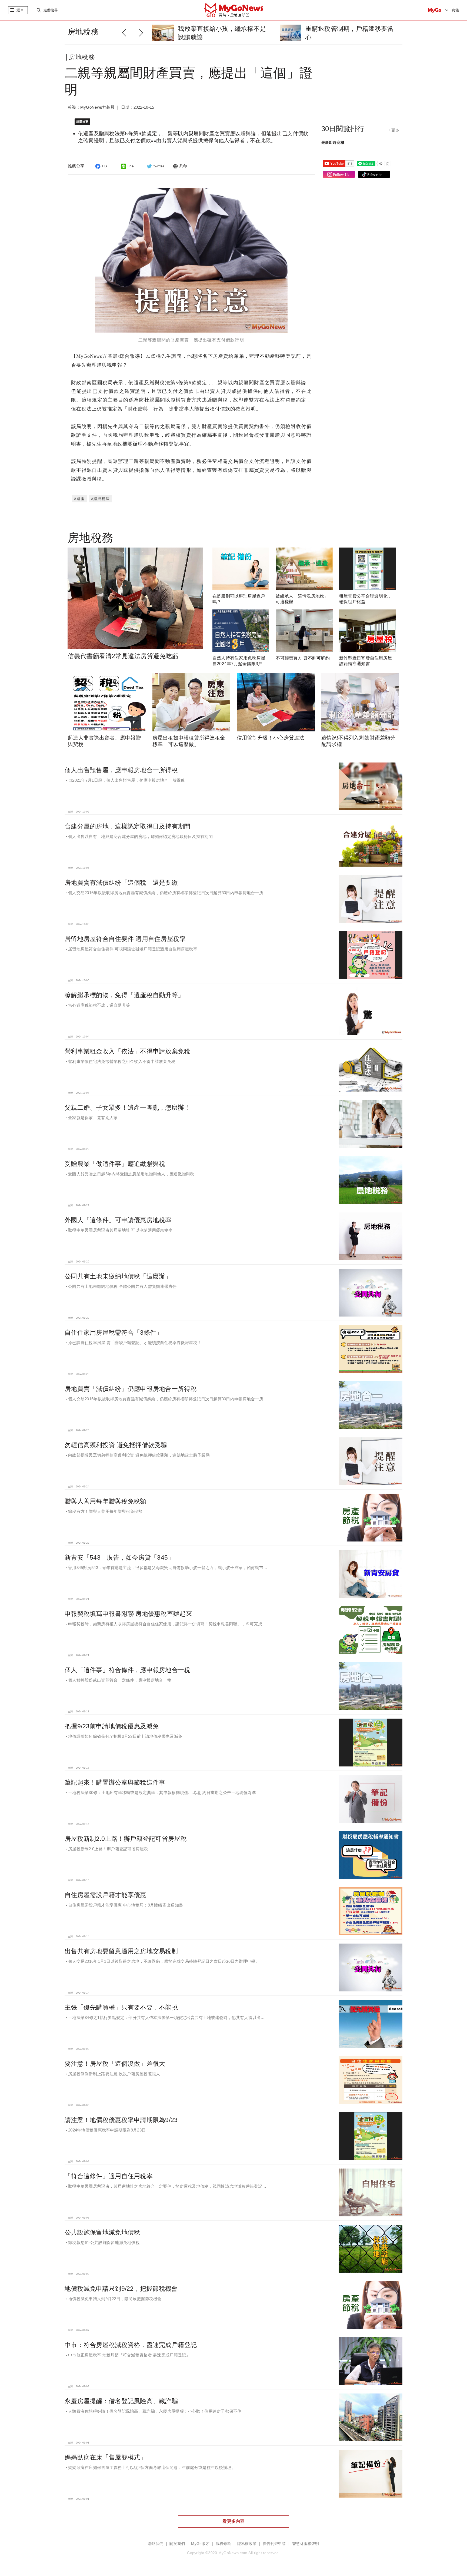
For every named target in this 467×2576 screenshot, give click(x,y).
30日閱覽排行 (343, 129)
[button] (143, 32)
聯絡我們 (156, 2544)
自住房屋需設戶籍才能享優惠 (106, 1895)
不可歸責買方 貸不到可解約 (303, 658)
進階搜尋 (51, 10)
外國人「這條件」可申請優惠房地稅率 (118, 1220)
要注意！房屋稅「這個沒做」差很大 (115, 2064)
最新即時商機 (333, 142)
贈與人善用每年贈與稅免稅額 (106, 1501)
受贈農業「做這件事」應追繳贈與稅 (115, 1164)
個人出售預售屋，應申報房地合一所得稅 (121, 770)
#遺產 (79, 499)
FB (104, 166)
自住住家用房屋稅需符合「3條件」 (114, 1332)
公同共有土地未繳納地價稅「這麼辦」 (118, 1276)
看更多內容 (233, 2521)
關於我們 (177, 2544)
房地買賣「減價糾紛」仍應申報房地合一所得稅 (131, 1389)
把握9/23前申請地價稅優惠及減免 (112, 1726)
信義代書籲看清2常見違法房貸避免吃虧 (123, 656)
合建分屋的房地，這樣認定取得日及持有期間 (128, 826)
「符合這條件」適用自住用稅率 (109, 2176)
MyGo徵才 (200, 2544)
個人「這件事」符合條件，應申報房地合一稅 (128, 1670)
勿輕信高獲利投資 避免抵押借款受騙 (116, 1445)
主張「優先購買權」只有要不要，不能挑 (121, 2007)
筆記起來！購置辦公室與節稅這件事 (115, 1782)
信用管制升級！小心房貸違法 (271, 738)
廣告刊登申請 (274, 2544)
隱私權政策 (247, 2544)
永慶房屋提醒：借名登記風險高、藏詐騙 (121, 2401)
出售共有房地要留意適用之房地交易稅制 (121, 1951)
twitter (159, 166)
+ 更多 (394, 130)
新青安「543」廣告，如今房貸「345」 (119, 1557)
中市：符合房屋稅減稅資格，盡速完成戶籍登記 (131, 2345)
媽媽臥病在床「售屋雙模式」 (106, 2457)
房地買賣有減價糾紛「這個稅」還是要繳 (121, 883)
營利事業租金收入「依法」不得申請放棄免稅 (128, 1051)
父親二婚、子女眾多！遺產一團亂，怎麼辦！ (128, 1108)
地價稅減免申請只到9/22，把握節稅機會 (121, 2289)
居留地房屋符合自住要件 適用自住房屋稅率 (125, 939)
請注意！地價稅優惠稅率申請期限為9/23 (121, 2120)
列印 (183, 166)
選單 (20, 10)
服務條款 (223, 2544)
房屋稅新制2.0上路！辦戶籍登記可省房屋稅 (126, 1839)
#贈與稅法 (100, 499)
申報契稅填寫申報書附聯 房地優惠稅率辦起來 (128, 1614)
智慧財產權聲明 (306, 2544)
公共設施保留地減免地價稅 (102, 2232)
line (131, 166)
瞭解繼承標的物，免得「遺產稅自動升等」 (124, 995)
